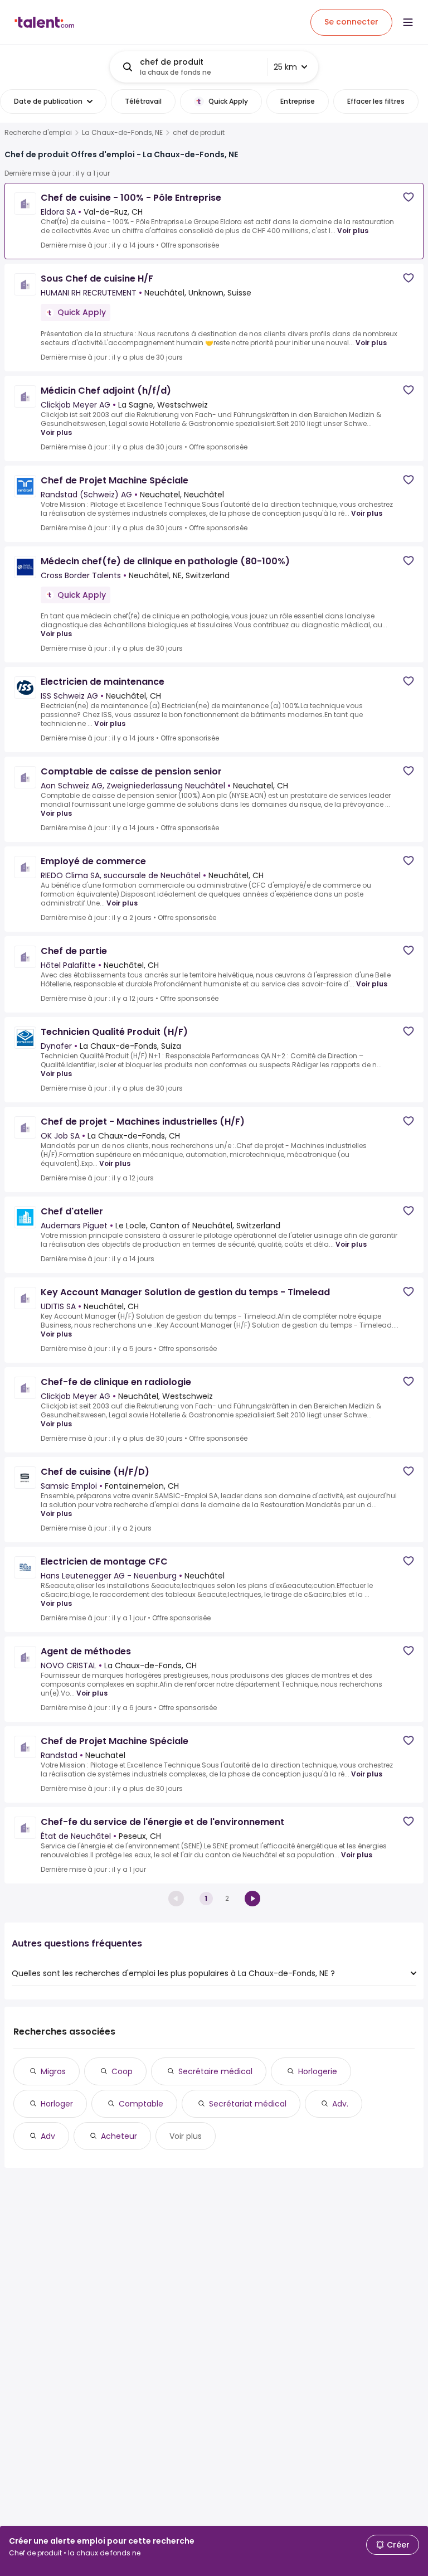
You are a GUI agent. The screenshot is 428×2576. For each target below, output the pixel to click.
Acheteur (119, 2136)
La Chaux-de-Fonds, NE (122, 133)
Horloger (57, 2104)
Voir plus (353, 231)
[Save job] (408, 197)
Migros (53, 2071)
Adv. (340, 2104)
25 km (285, 67)
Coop (122, 2071)
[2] (252, 1899)
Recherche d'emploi (38, 133)
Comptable (141, 2104)
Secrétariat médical (248, 2104)
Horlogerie (318, 2071)
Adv (48, 2136)
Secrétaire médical (215, 2071)
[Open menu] (408, 22)
